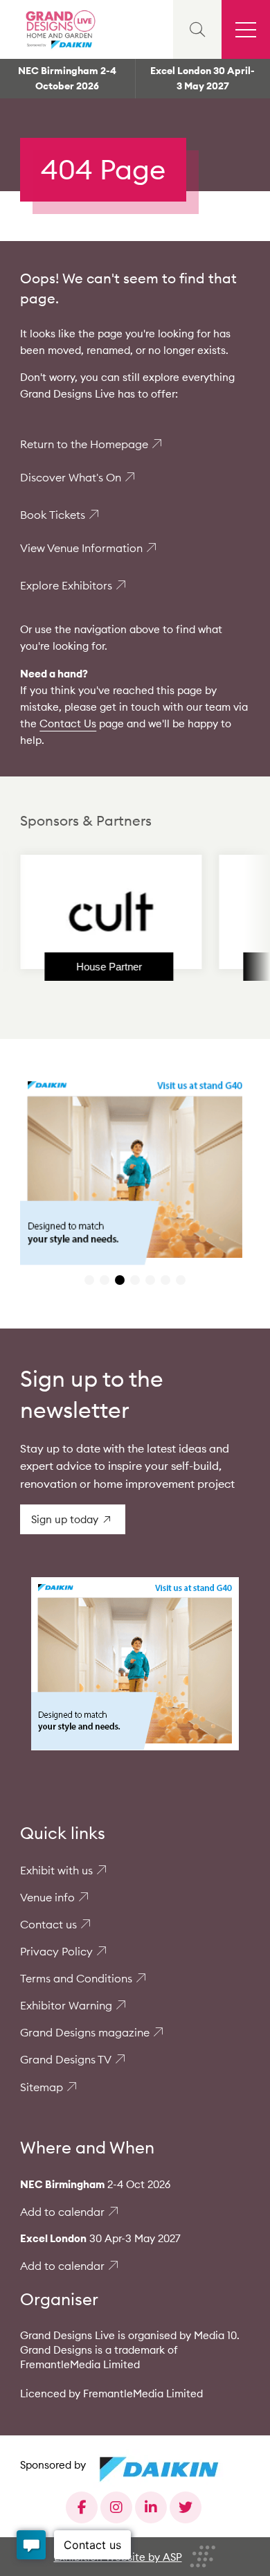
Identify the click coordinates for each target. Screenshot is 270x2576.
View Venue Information (81, 548)
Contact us (48, 1924)
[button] (89, 1280)
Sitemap (42, 2087)
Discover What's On (71, 477)
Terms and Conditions (76, 1978)
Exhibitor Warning (66, 2005)
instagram (116, 2507)
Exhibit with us (56, 1870)
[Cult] (89, 912)
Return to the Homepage (84, 444)
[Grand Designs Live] (59, 29)
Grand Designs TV (66, 2059)
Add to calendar (62, 2212)
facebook (82, 2507)
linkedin (151, 2507)
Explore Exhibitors (66, 585)
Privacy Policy (56, 1951)
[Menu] (246, 29)
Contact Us (68, 723)
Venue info (47, 1897)
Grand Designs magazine (85, 2032)
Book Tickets (53, 515)
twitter (186, 2507)
